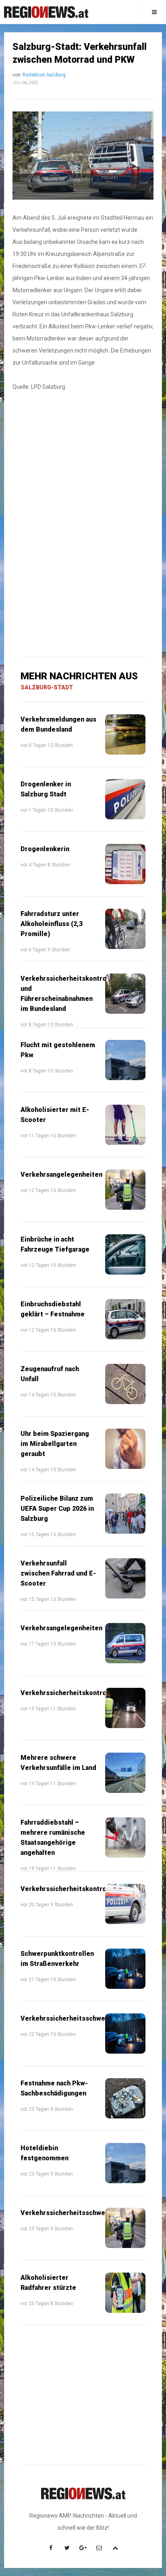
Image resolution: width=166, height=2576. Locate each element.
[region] (83, 464)
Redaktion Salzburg (44, 75)
